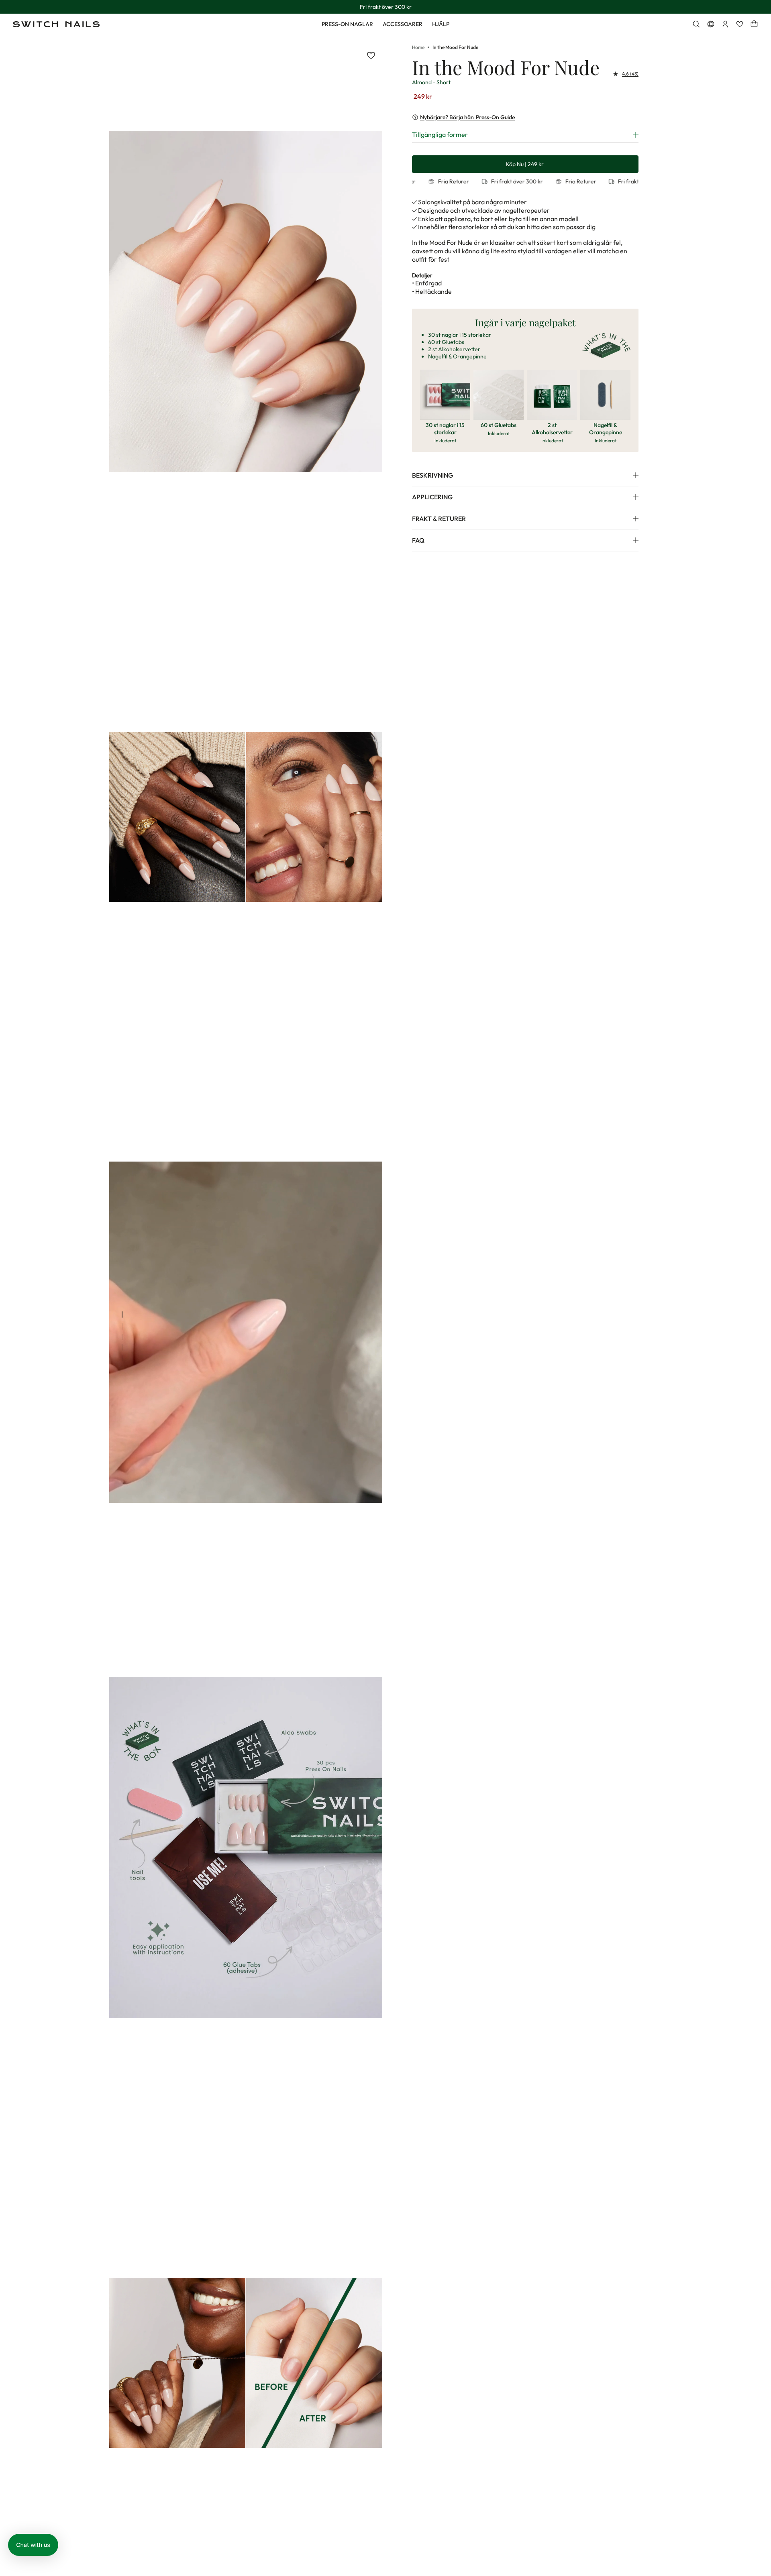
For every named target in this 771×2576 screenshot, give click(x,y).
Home (418, 47)
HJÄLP (441, 24)
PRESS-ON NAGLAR (347, 24)
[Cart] (754, 24)
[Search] (696, 24)
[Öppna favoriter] (740, 24)
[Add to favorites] (371, 55)
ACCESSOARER (403, 24)
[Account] (725, 24)
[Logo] (56, 24)
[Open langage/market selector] (711, 24)
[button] (33, 2545)
